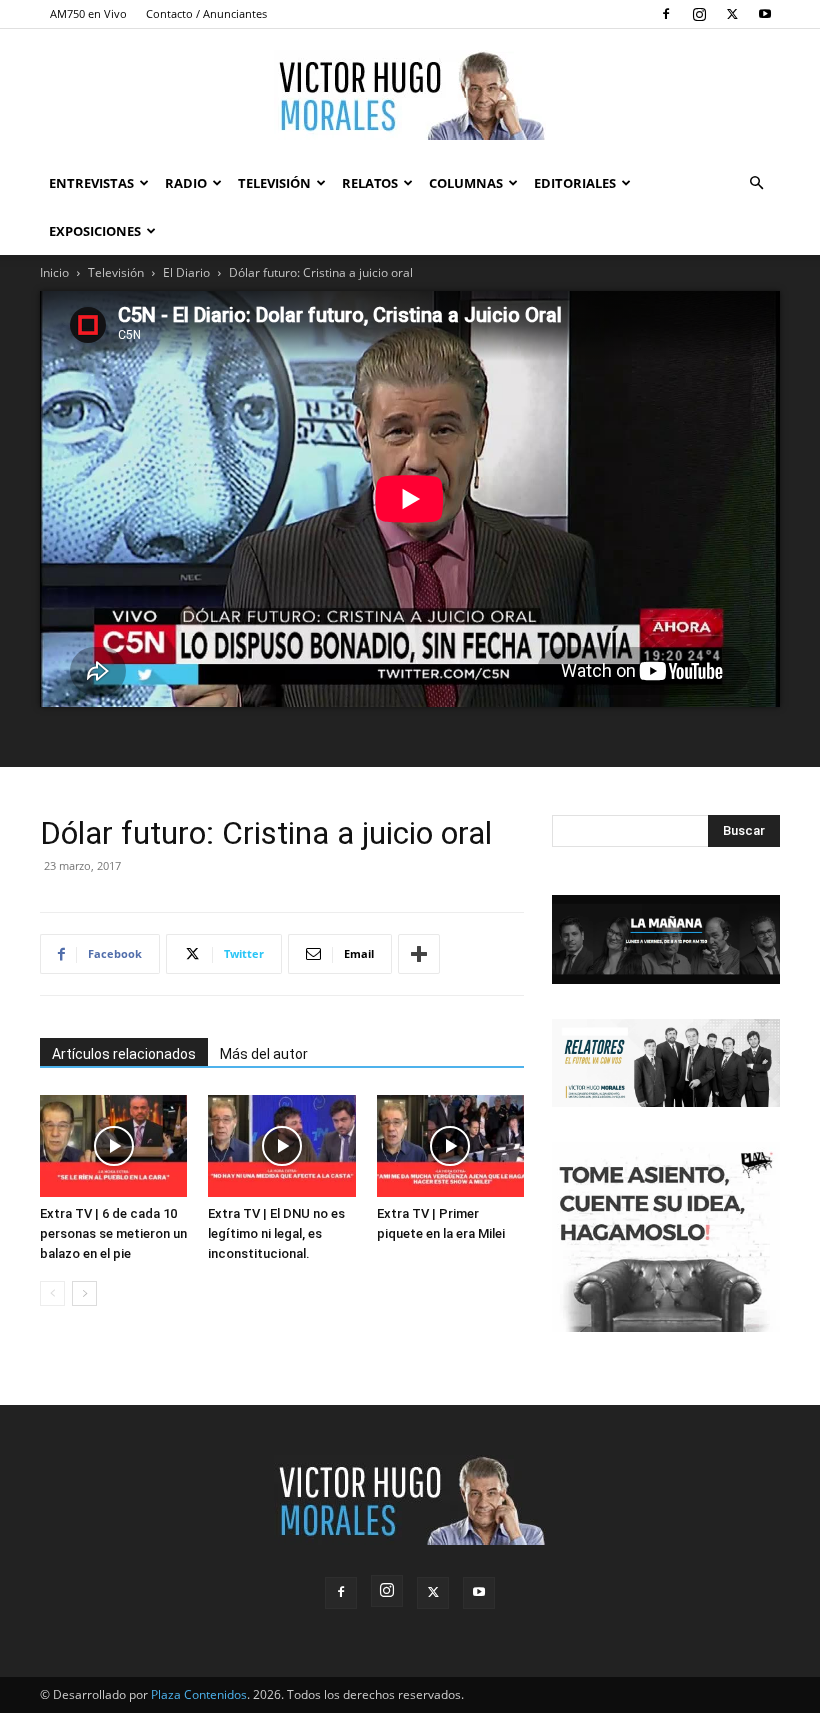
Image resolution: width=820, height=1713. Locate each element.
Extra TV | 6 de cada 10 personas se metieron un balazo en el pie (113, 1233)
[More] (419, 954)
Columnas (466, 183)
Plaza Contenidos (199, 1694)
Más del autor (264, 1054)
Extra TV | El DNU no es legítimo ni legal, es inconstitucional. (276, 1233)
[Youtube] (765, 14)
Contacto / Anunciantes (206, 13)
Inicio (54, 272)
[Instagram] (699, 14)
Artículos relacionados (124, 1054)
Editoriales (575, 183)
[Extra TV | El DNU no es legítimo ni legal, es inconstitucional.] (281, 1145)
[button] (756, 183)
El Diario (186, 272)
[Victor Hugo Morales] (410, 95)
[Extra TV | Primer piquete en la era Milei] (450, 1145)
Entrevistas (91, 183)
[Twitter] (732, 14)
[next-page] (84, 1293)
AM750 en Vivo (88, 13)
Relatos (370, 183)
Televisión (274, 183)
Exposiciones (95, 231)
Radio (186, 183)
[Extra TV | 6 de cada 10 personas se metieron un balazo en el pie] (113, 1145)
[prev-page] (52, 1293)
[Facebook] (666, 14)
